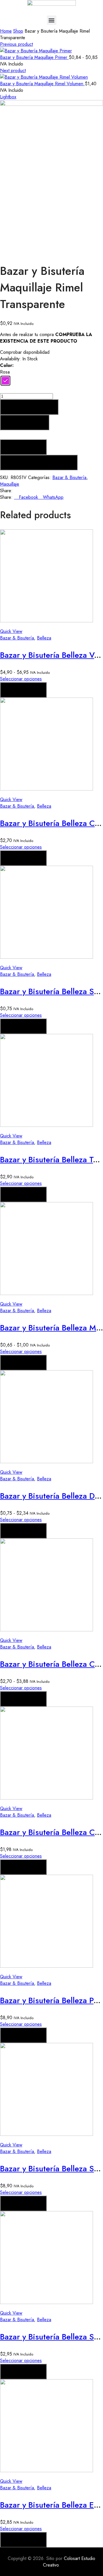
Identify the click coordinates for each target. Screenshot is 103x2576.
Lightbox (8, 97)
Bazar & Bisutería (69, 477)
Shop (18, 31)
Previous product (16, 44)
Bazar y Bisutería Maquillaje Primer (34, 57)
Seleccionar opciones (21, 679)
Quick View (11, 631)
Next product (13, 70)
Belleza (44, 638)
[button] (52, 20)
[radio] (5, 381)
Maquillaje (10, 484)
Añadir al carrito (29, 407)
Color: (7, 365)
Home (6, 31)
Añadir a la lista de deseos (39, 462)
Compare (23, 447)
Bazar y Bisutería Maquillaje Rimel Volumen (42, 84)
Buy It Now (25, 422)
